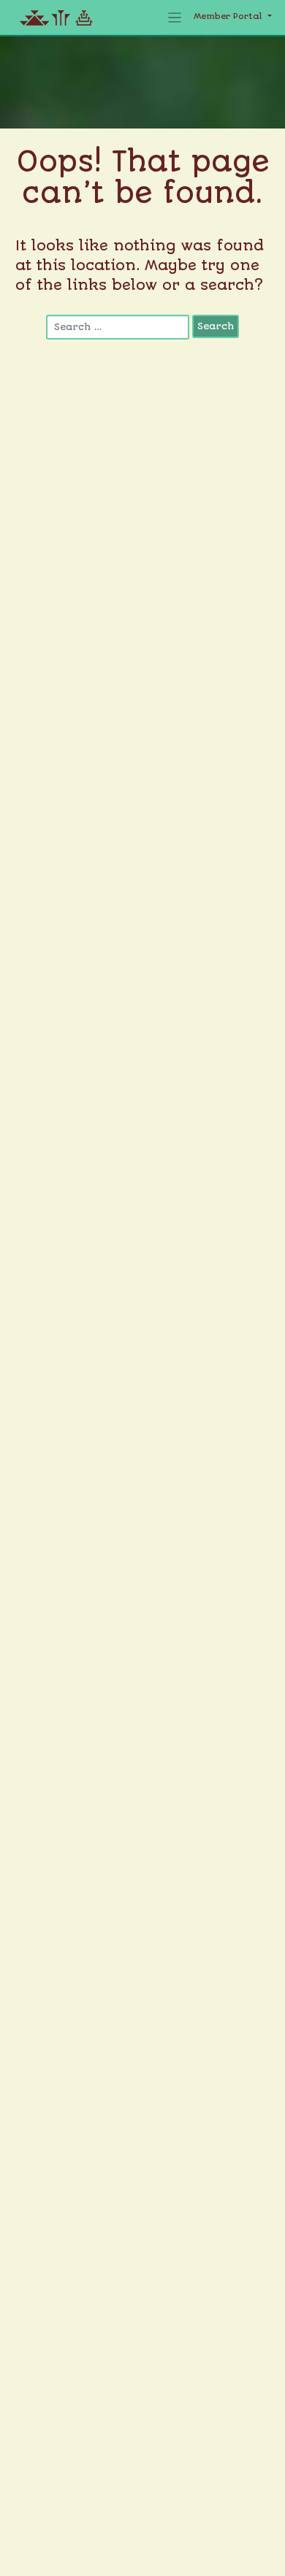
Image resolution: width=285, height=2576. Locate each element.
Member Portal (229, 16)
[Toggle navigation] (175, 18)
